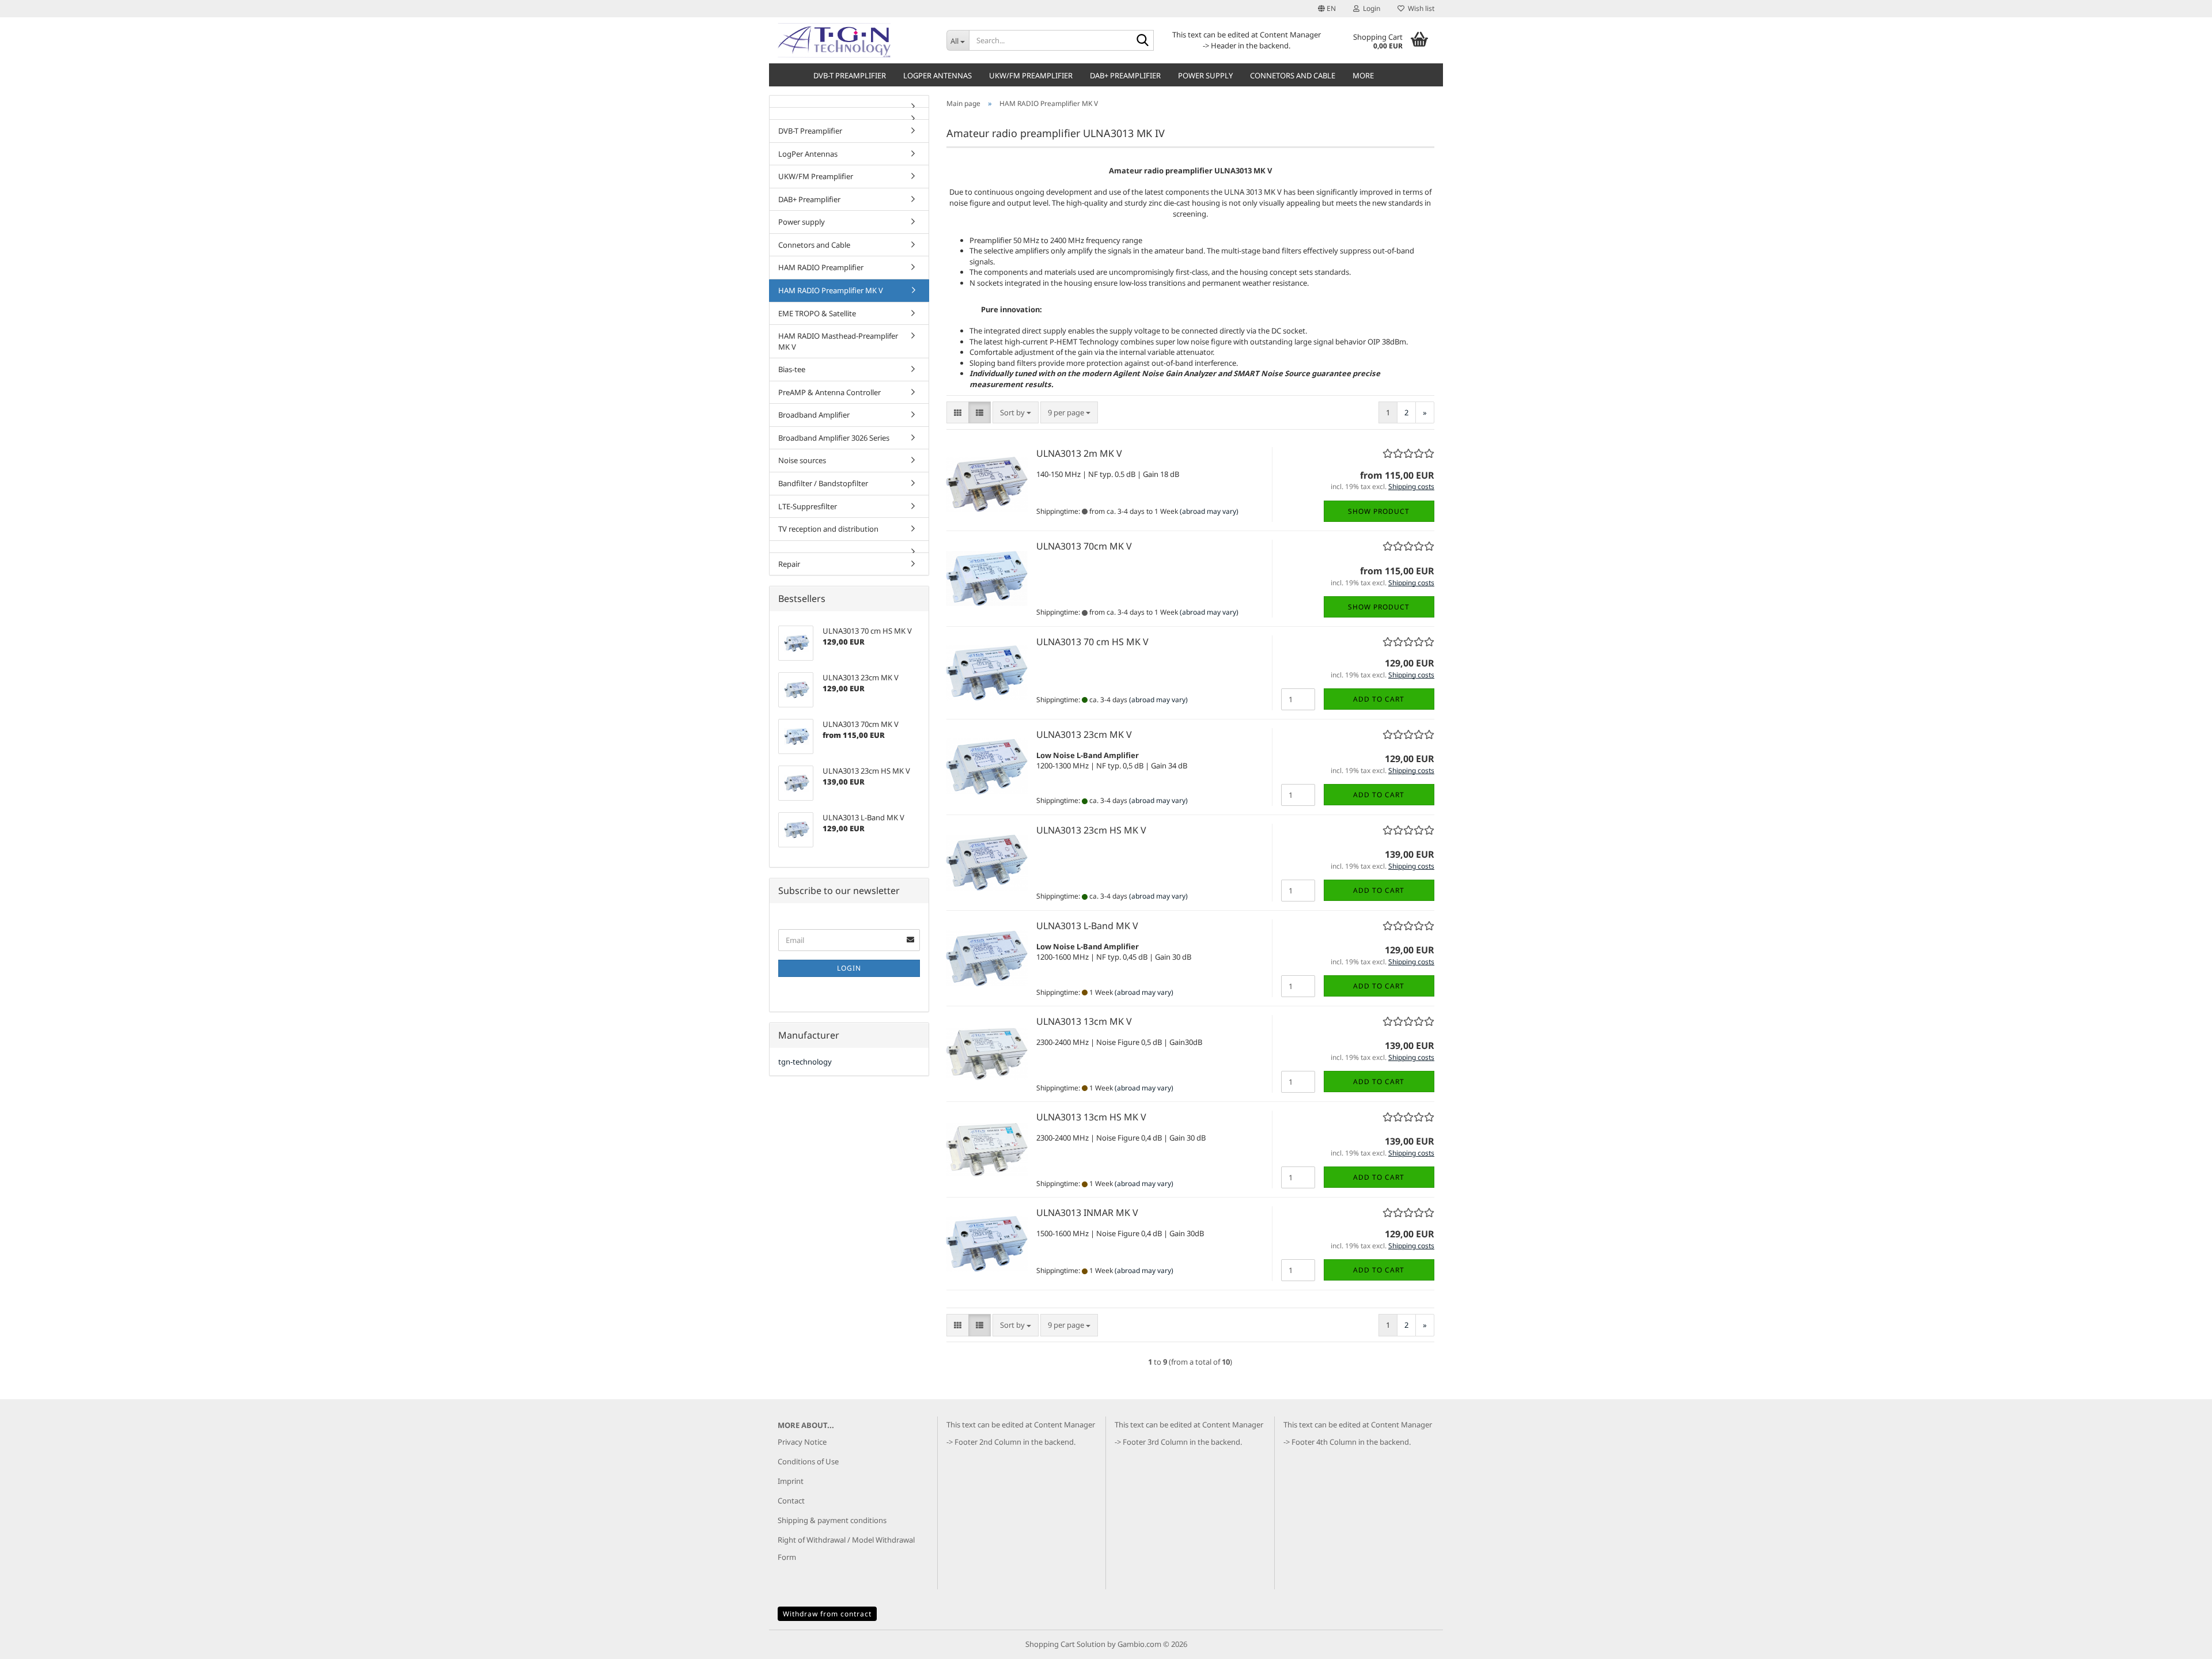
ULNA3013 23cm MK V (1084, 734)
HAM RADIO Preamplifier (821, 267)
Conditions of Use (808, 1461)
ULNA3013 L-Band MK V (1087, 926)
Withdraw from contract (827, 1614)
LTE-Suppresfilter (808, 506)
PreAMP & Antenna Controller (829, 392)
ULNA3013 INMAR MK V (1087, 1213)
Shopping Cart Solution (1065, 1644)
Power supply (1205, 75)
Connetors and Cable (1293, 75)
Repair (789, 564)
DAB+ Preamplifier (1125, 75)
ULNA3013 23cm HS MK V (1091, 830)
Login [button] (1370, 8)
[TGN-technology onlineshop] (853, 40)
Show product (1379, 511)
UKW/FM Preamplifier (1031, 75)
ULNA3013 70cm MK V (1084, 546)
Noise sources (802, 460)
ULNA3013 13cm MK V (1084, 1021)
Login (849, 968)
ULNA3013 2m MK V (1079, 453)
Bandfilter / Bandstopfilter (823, 483)
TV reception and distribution (828, 529)
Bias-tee (792, 369)
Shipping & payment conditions (832, 1520)
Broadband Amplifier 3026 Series (834, 438)
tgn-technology (805, 1062)
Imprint (791, 1481)
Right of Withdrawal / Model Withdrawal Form (846, 1548)
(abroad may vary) (1209, 511)
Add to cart (1379, 699)
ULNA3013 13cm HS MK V (1091, 1117)
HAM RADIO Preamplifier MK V (831, 290)
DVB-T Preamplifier (850, 75)
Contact (791, 1501)
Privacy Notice (802, 1442)
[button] (1327, 9)
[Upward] (2180, 1642)
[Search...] (1143, 41)
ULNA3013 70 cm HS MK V (1092, 642)
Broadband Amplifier (814, 415)
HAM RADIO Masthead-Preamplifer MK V (838, 341)
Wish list (1419, 8)
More (1363, 75)
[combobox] (1016, 413)
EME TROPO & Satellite (817, 313)
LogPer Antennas (938, 75)
